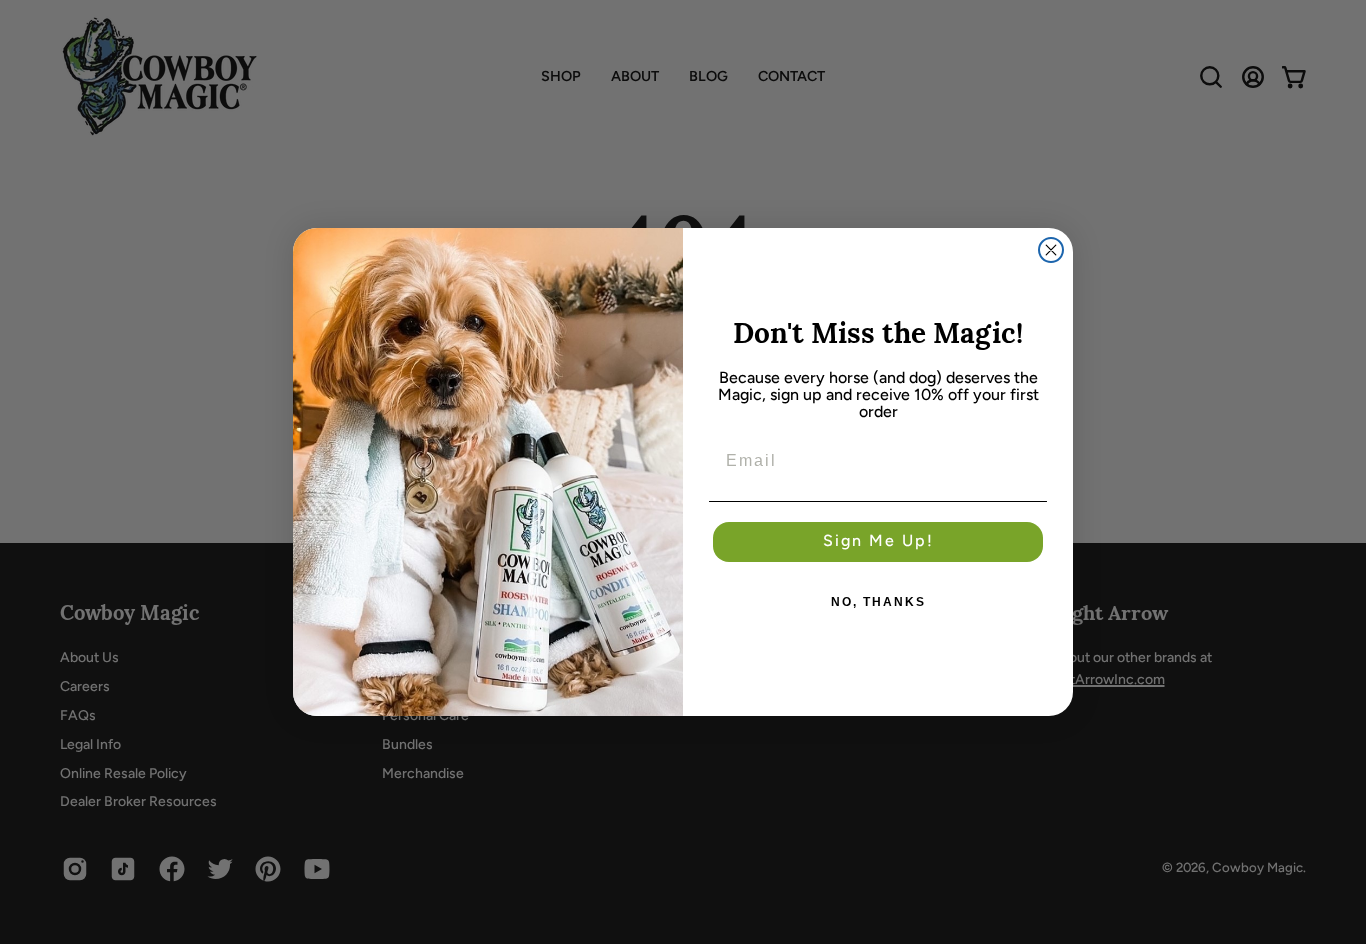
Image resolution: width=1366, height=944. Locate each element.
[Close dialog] (1051, 250)
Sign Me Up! (878, 542)
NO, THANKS (878, 602)
